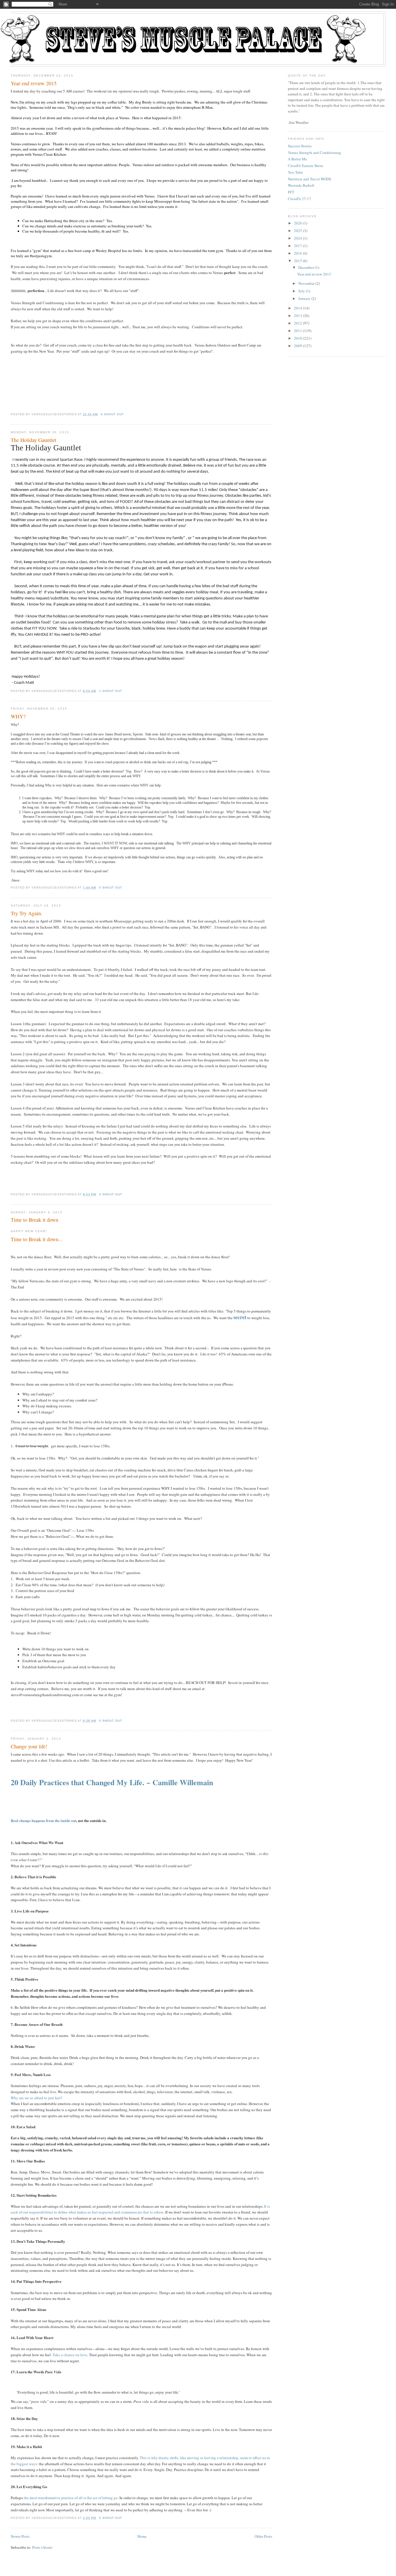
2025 (298, 231)
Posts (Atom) (42, 2547)
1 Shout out (111, 691)
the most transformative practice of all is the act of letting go (71, 2498)
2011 (298, 331)
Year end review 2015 (34, 83)
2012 (298, 323)
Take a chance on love (70, 2355)
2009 (298, 346)
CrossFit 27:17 (299, 199)
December (306, 267)
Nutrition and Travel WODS (309, 179)
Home (142, 2536)
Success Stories (300, 146)
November (306, 283)
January (304, 298)
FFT (291, 192)
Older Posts (263, 2536)
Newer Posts (20, 2536)
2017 (298, 246)
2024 (298, 238)
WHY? (18, 716)
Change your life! (29, 1746)
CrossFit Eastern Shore (306, 166)
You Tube (295, 172)
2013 (298, 316)
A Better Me (297, 159)
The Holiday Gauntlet (33, 440)
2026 (298, 223)
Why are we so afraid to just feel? (37, 2098)
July (302, 291)
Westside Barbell (301, 185)
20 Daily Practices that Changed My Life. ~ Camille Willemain (112, 1782)
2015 (298, 261)
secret (240, 1317)
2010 (298, 338)
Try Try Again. (27, 913)
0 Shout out (112, 414)
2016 (298, 253)
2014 (298, 308)
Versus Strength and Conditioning (315, 153)
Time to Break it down (34, 1220)
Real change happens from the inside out (43, 1820)
